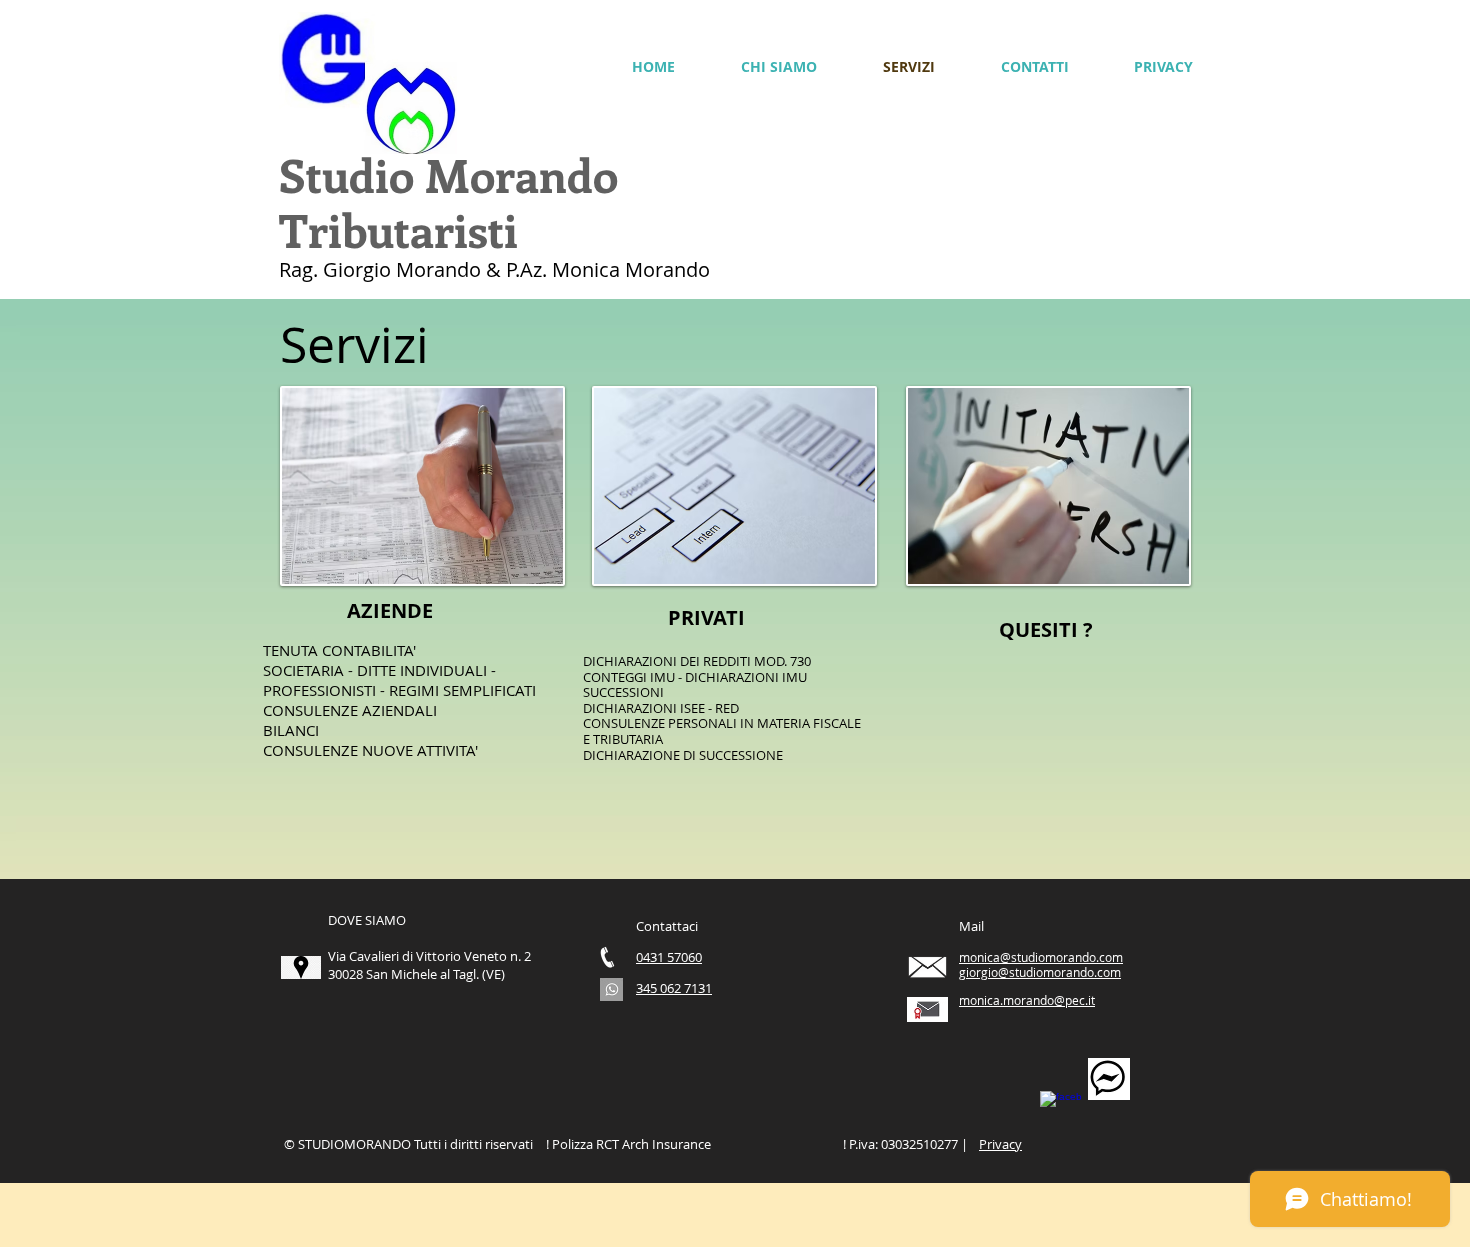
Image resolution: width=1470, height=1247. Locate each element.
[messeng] (1109, 1079)
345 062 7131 (674, 988)
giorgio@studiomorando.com (1040, 972)
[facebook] (1061, 1112)
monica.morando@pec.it (1027, 1000)
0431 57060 (669, 957)
